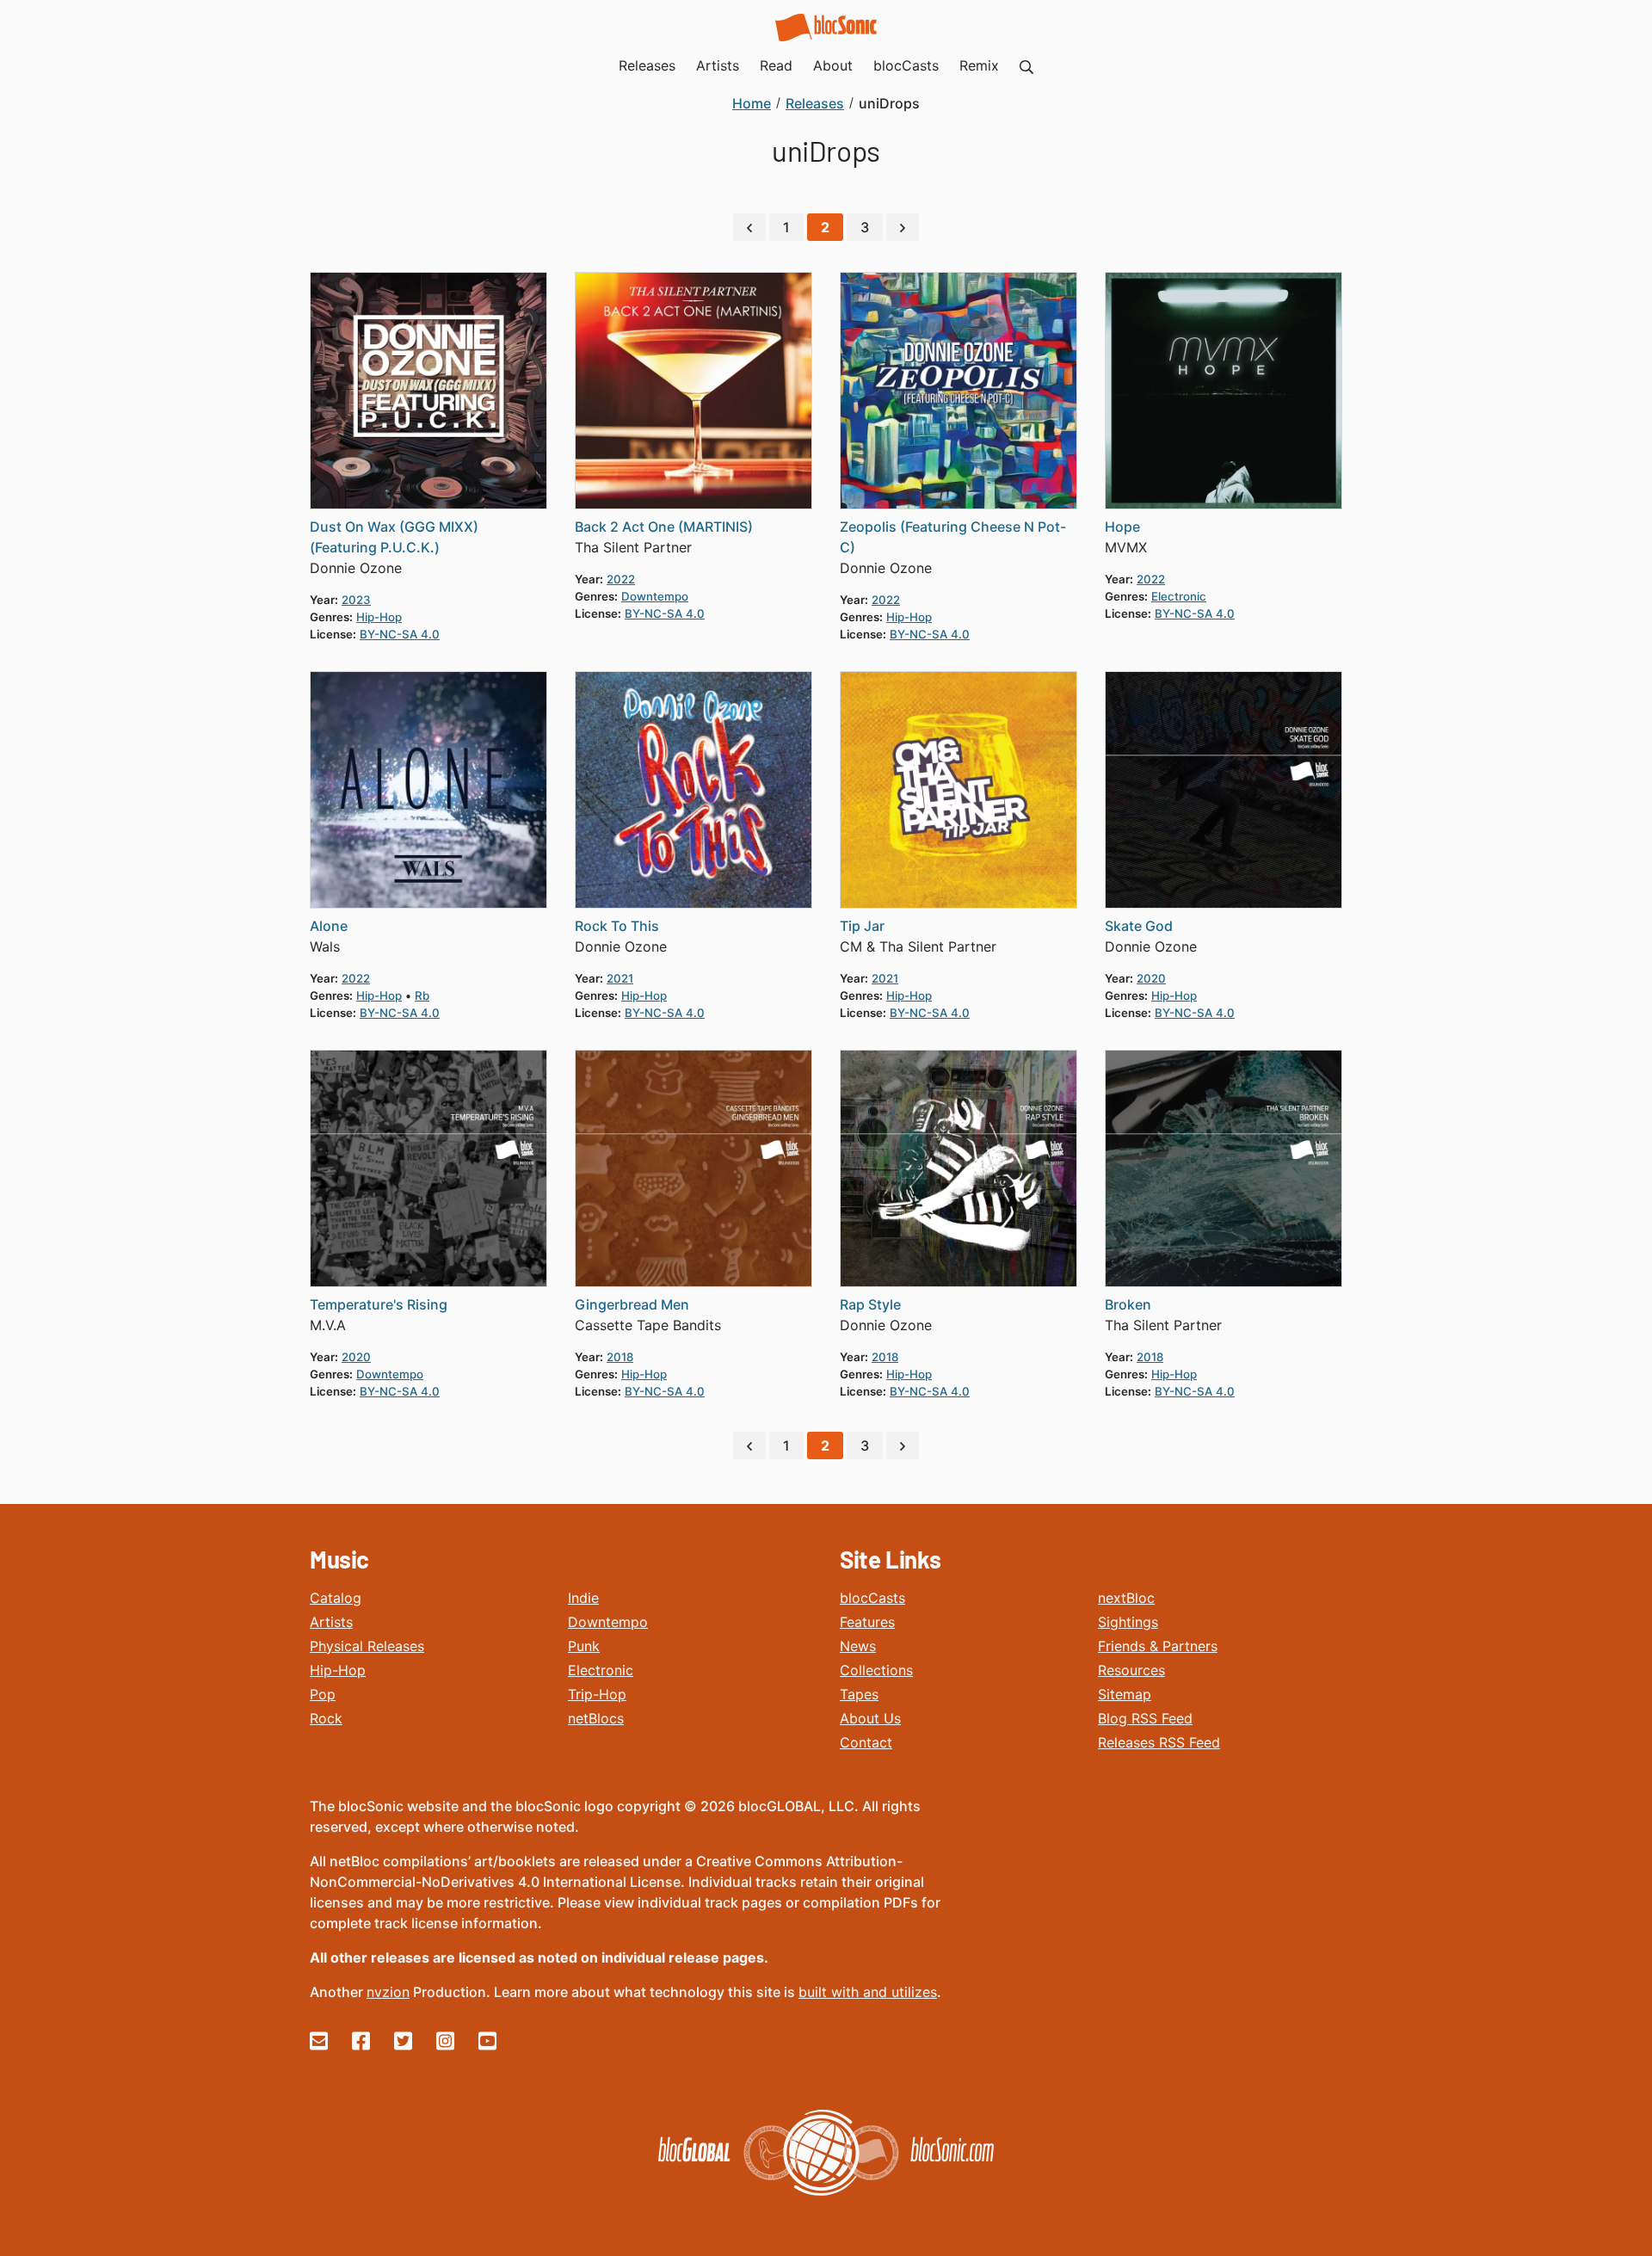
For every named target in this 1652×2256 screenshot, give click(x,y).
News (858, 1646)
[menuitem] (1026, 65)
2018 (620, 1357)
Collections (876, 1670)
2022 (621, 579)
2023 (356, 600)
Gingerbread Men (632, 1304)
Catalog (336, 1598)
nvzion (388, 1992)
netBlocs (596, 1718)
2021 (620, 978)
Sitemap (1125, 1694)
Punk (584, 1646)
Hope (1122, 527)
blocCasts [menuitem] (906, 65)
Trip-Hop (597, 1694)
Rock (326, 1718)
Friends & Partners (1158, 1646)
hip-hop (379, 617)
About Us (870, 1718)
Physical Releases (367, 1646)
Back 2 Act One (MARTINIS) (664, 527)
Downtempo (608, 1622)
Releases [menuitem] (647, 65)
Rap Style (870, 1304)
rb (422, 995)
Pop (323, 1694)
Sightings (1128, 1622)
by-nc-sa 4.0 (400, 634)
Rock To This (617, 926)
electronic (1179, 596)
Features (867, 1622)
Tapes (859, 1694)
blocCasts (872, 1598)
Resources (1131, 1670)
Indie (583, 1598)
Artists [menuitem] (718, 65)
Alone (329, 926)
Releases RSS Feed (1159, 1742)
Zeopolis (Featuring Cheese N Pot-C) (953, 537)
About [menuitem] (833, 65)
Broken (1128, 1304)
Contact (866, 1742)
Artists (331, 1622)
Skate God (1139, 926)
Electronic (601, 1670)
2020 (1151, 978)
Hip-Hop (338, 1670)
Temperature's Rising (379, 1304)
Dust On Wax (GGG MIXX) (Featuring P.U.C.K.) (394, 537)
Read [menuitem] (776, 65)
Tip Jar (862, 926)
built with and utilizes (868, 1992)
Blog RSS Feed (1145, 1718)
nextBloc (1126, 1598)
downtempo (655, 596)
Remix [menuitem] (979, 65)
